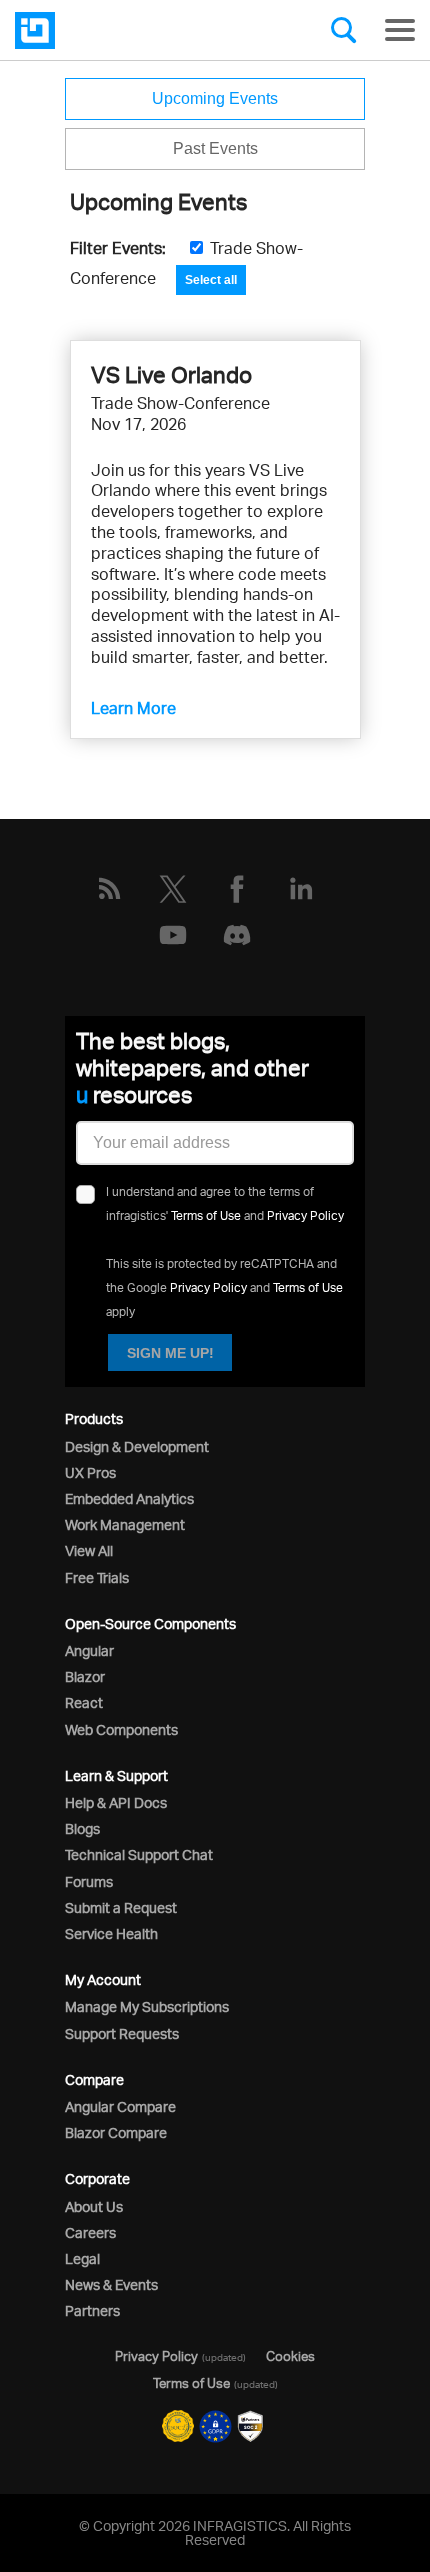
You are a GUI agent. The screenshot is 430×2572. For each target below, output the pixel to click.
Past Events (215, 148)
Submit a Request (121, 1907)
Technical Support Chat (139, 1854)
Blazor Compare (116, 2132)
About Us (94, 2206)
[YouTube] (173, 935)
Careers (90, 2232)
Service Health (111, 1933)
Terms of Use (206, 1215)
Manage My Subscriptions (147, 2006)
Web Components (121, 1729)
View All (89, 1550)
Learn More (133, 708)
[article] (215, 540)
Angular (89, 1650)
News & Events (111, 2284)
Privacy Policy (305, 1215)
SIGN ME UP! (170, 1353)
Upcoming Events (215, 98)
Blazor (85, 1676)
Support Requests (122, 2033)
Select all (211, 280)
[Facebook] (237, 889)
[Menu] (400, 30)
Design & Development (137, 1446)
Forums (89, 1881)
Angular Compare (120, 2106)
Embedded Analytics (129, 1498)
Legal (82, 2258)
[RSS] (109, 889)
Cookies (290, 2356)
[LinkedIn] (301, 889)
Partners (92, 2310)
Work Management (125, 1524)
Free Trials (97, 1577)
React (84, 1702)
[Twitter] (173, 889)
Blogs (82, 1828)
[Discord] (237, 935)
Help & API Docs (116, 1802)
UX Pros (90, 1472)
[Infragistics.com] (115, 30)
